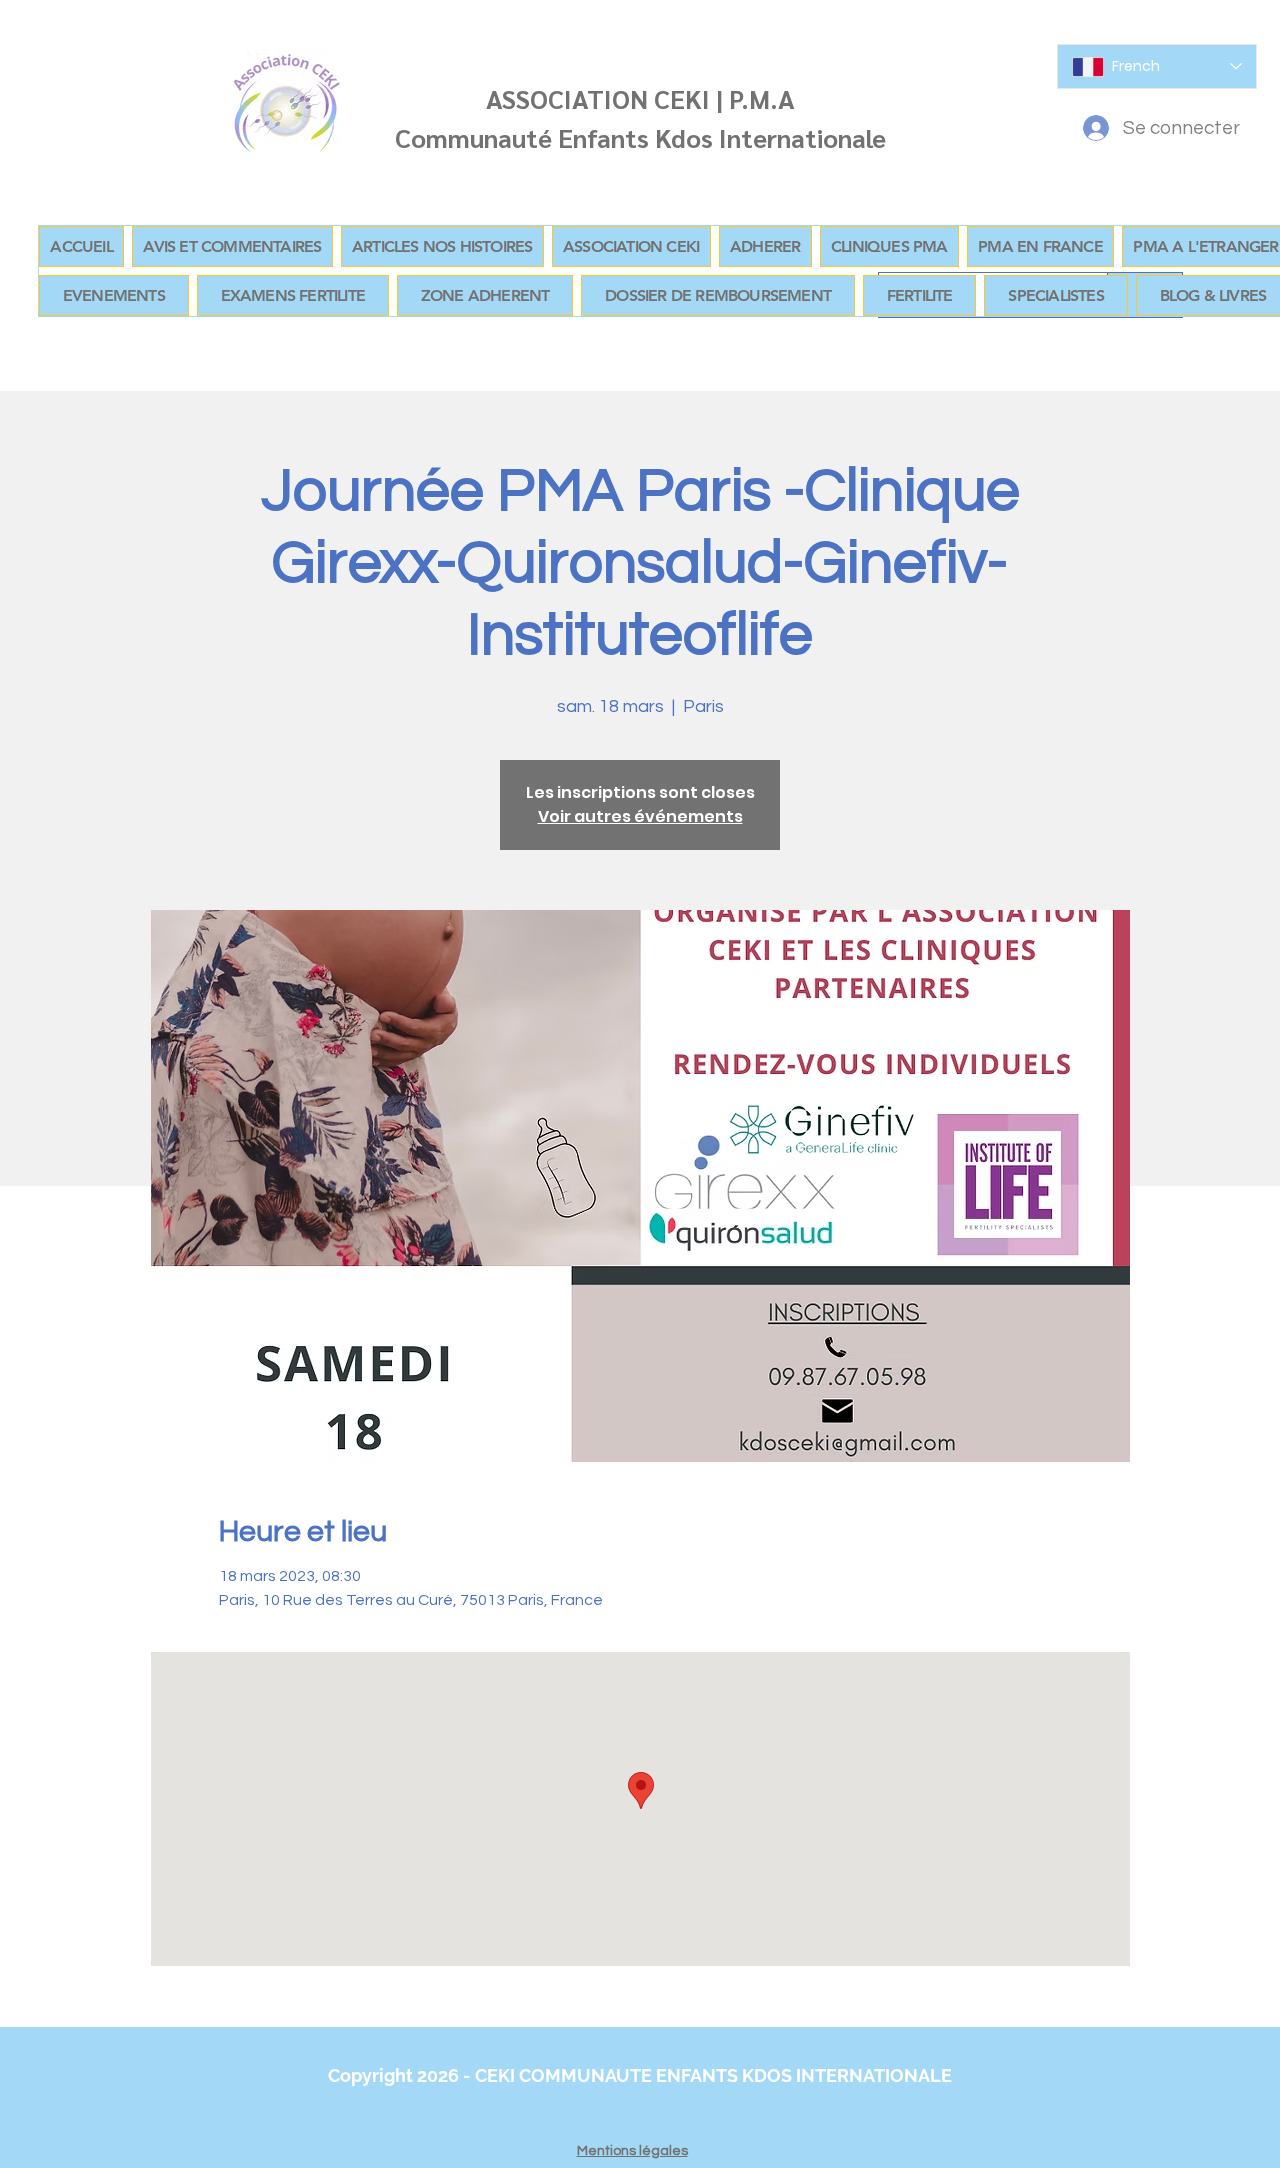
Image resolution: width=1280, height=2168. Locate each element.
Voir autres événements (640, 816)
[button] (485, 295)
